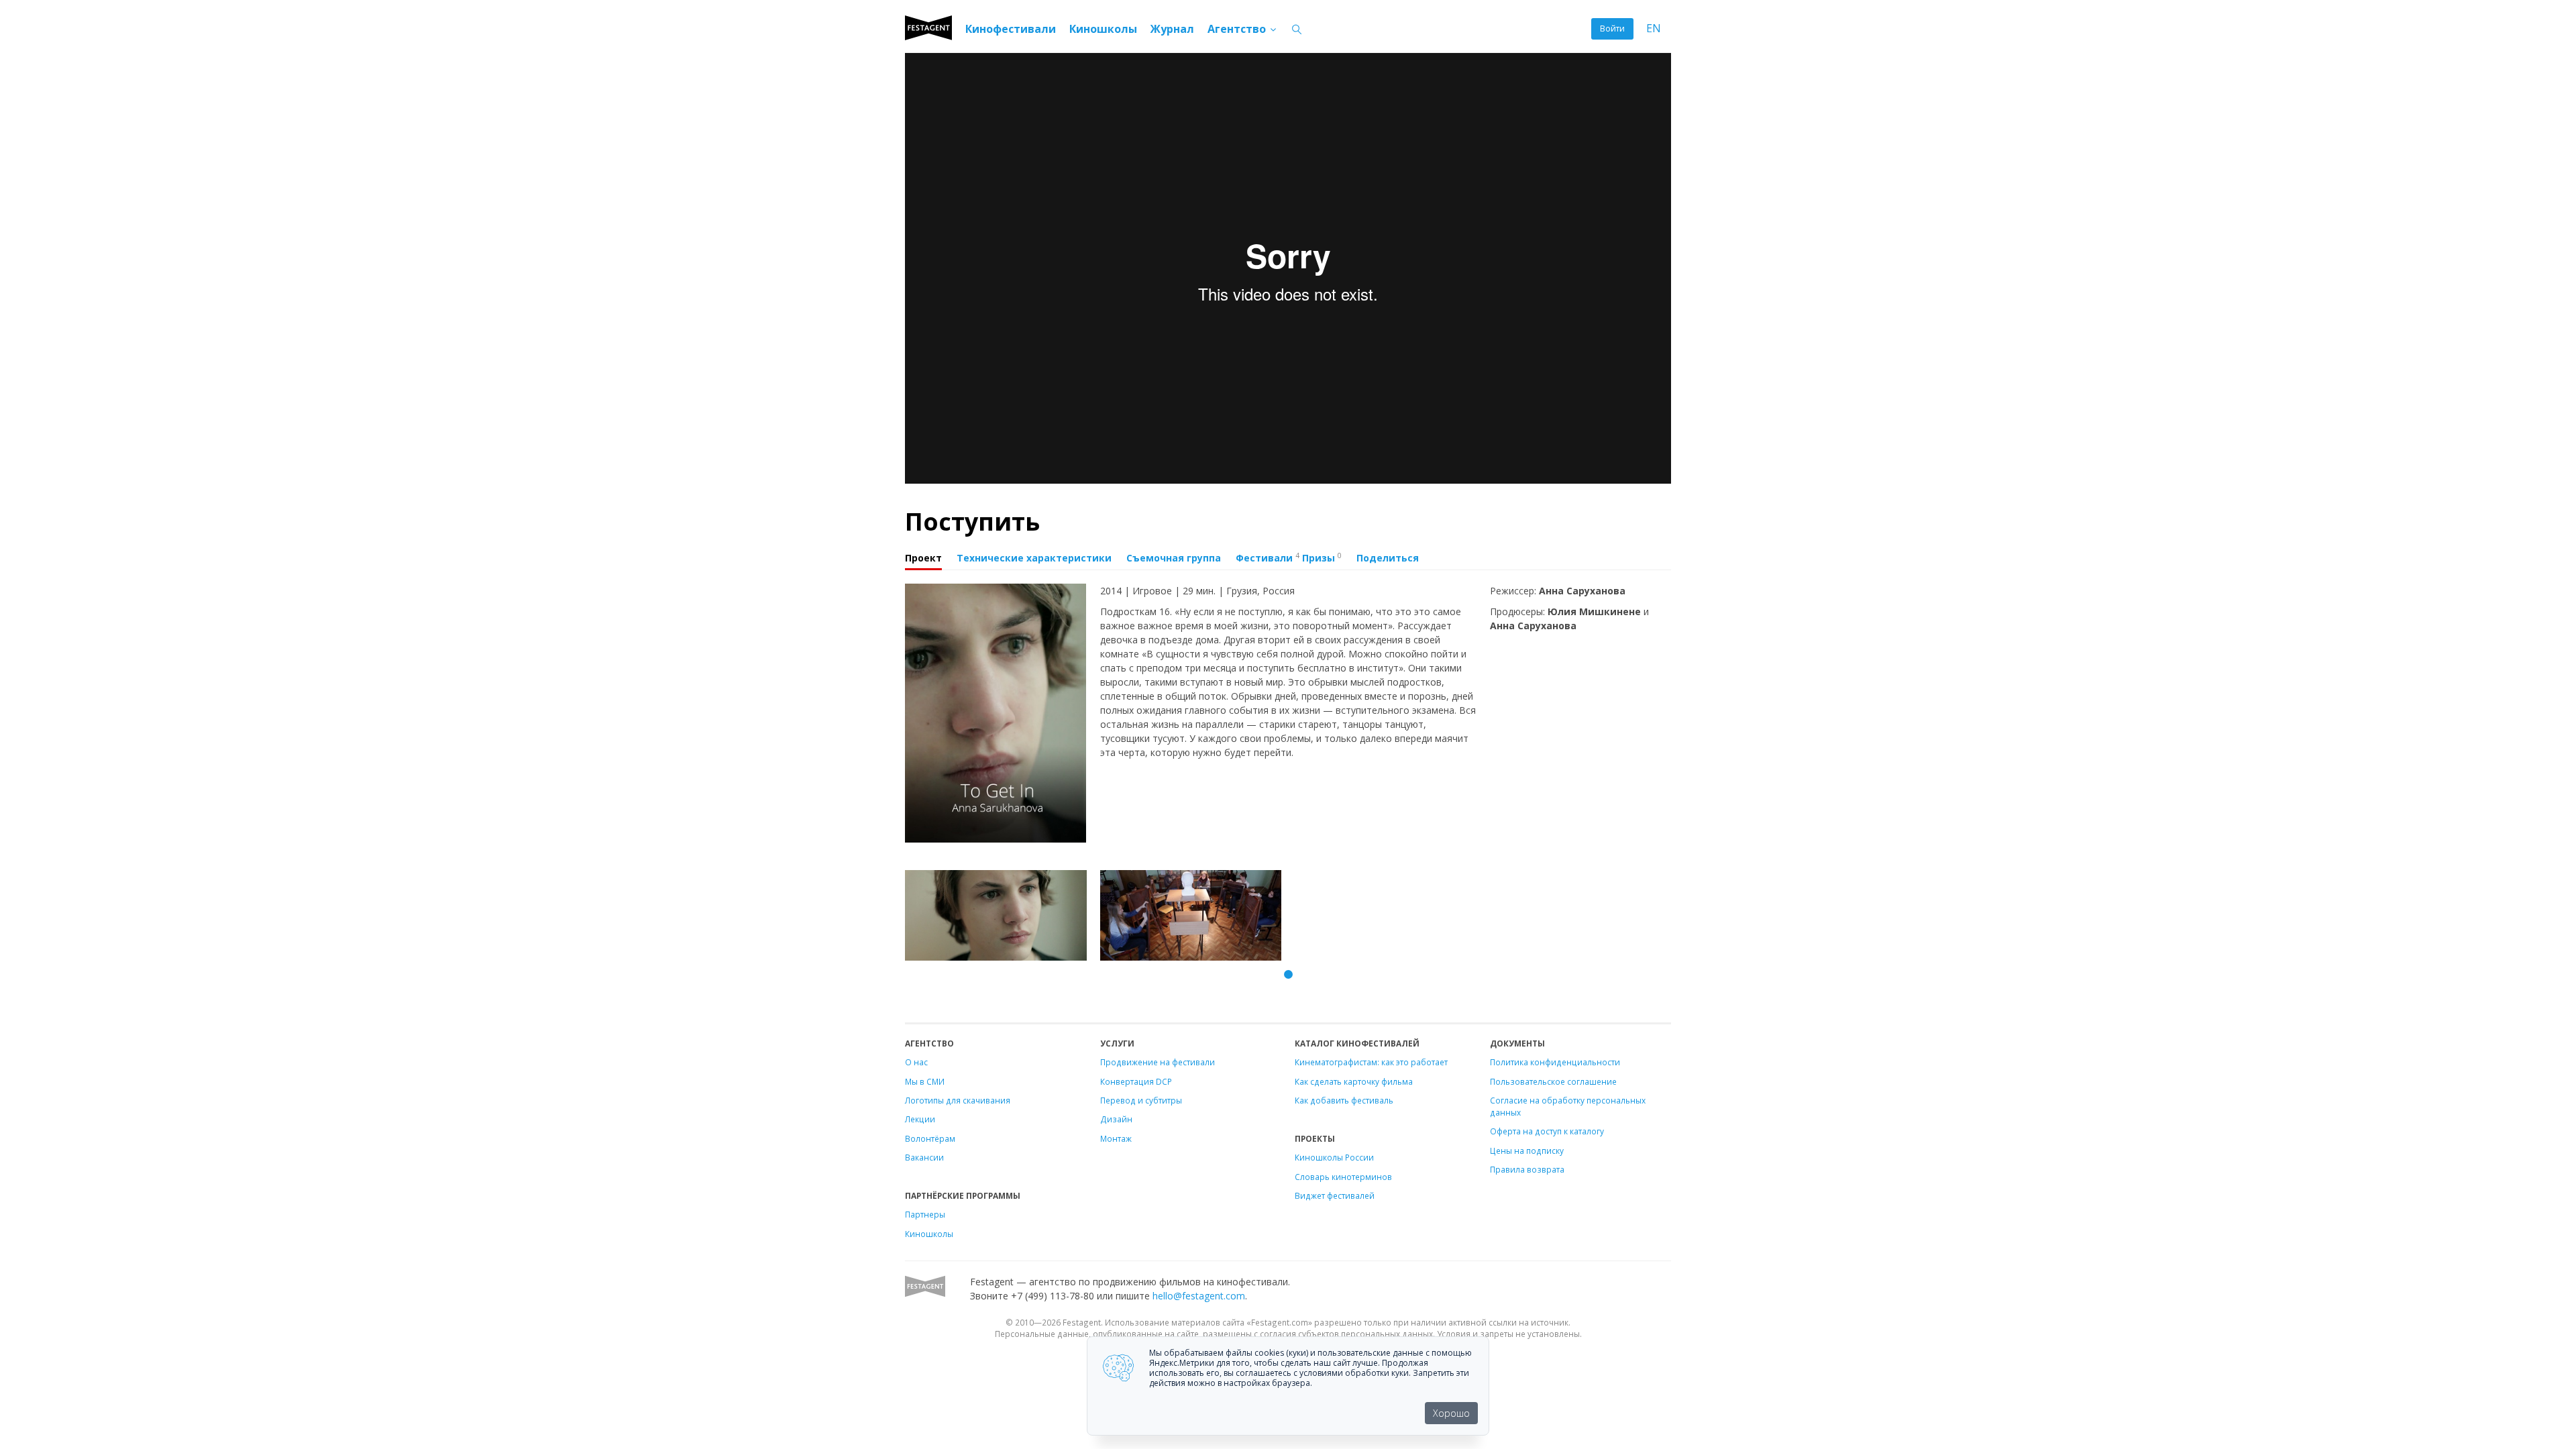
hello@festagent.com (1199, 1296)
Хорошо (1451, 1413)
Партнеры (925, 1214)
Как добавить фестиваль (1344, 1100)
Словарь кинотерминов (1343, 1177)
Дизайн (1116, 1119)
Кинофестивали (1011, 29)
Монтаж (1116, 1138)
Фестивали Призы (1289, 557)
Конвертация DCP (1136, 1081)
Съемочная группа (1174, 558)
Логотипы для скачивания (958, 1100)
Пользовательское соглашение (1553, 1081)
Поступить (972, 522)
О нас (916, 1062)
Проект (923, 558)
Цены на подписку (1527, 1150)
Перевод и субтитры (1141, 1100)
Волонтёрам (930, 1138)
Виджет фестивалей (1335, 1195)
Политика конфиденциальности (1555, 1062)
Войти (1612, 29)
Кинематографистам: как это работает (1371, 1062)
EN (1654, 29)
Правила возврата (1527, 1169)
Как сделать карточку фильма (1354, 1081)
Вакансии (924, 1157)
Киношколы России (1334, 1157)
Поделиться (1388, 558)
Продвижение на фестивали (1158, 1062)
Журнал (1172, 29)
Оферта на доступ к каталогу (1547, 1131)
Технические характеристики (1034, 558)
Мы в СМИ (925, 1081)
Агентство (1238, 29)
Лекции (920, 1119)
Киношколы (1103, 29)
